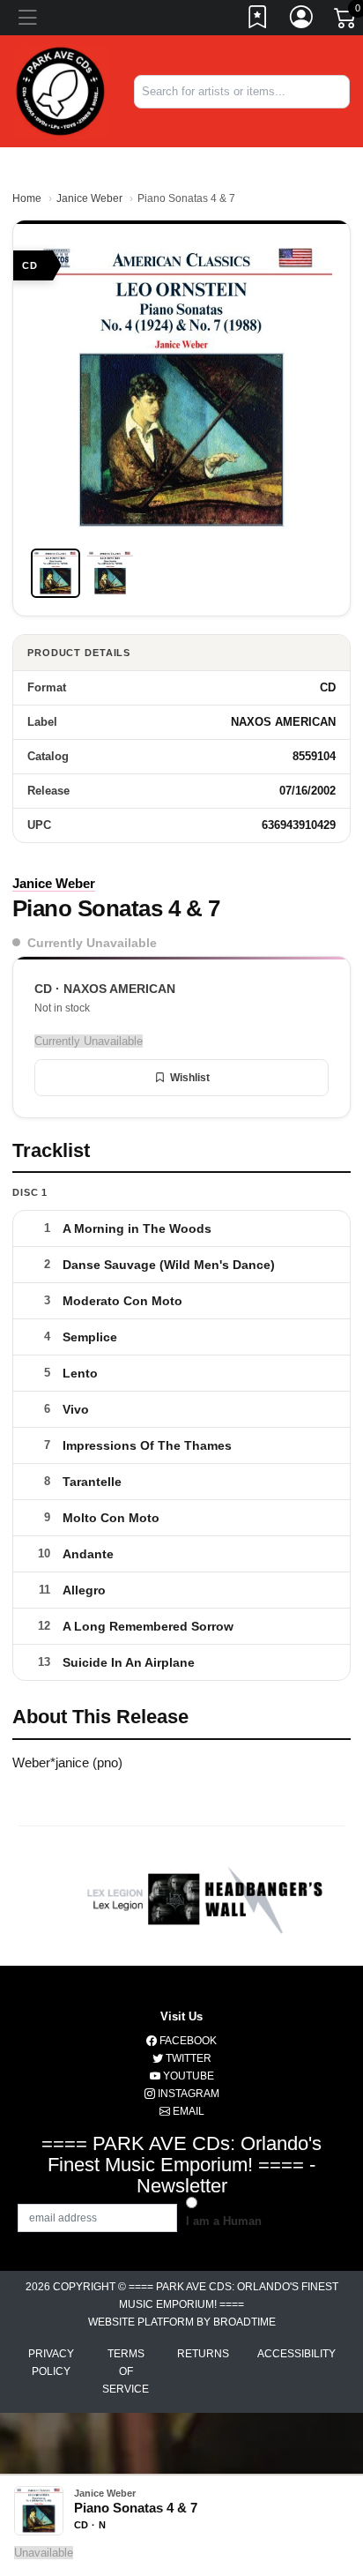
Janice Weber (89, 198)
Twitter (187, 2058)
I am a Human (224, 2221)
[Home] (60, 90)
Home (27, 198)
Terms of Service (126, 2371)
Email (187, 2111)
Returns (203, 2354)
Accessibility (296, 2354)
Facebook (187, 2041)
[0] (346, 21)
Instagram (187, 2094)
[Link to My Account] (302, 20)
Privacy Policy (51, 2363)
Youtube (187, 2076)
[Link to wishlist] (258, 20)
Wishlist (190, 1078)
